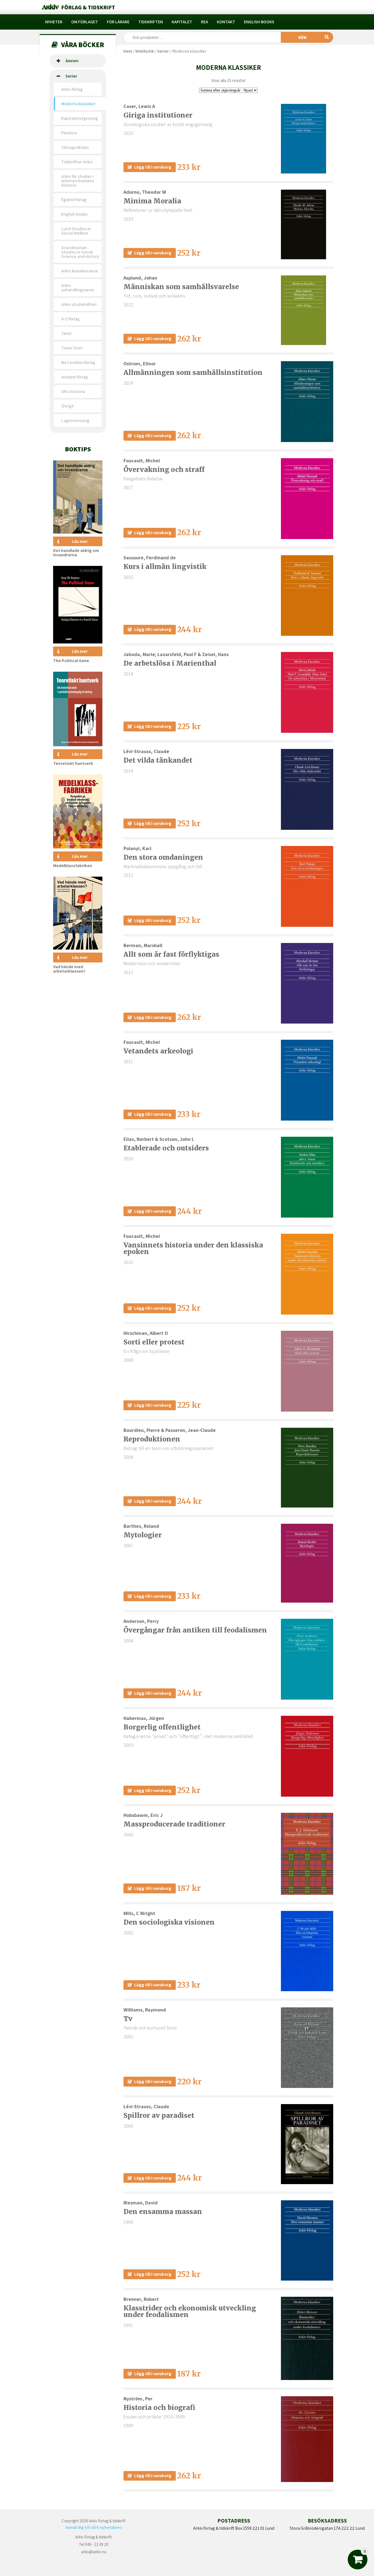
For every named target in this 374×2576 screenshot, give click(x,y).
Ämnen (72, 61)
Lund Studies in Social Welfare (76, 231)
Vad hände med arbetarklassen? (69, 969)
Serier (71, 76)
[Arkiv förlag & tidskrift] (78, 7)
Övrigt (67, 406)
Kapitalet (182, 22)
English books (259, 22)
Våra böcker (83, 45)
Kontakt (226, 22)
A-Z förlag (71, 319)
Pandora (69, 133)
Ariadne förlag (75, 377)
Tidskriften (151, 22)
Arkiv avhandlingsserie (78, 288)
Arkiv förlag (72, 89)
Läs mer (80, 541)
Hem (128, 51)
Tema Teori (72, 348)
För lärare (118, 22)
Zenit (67, 333)
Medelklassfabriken (73, 866)
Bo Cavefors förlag (78, 362)
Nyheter (54, 22)
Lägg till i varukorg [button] (153, 167)
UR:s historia (73, 391)
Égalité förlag (74, 200)
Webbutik (145, 51)
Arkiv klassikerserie (80, 271)
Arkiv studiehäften (79, 304)
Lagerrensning (75, 421)
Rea (205, 22)
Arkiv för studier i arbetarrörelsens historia (78, 181)
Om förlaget (85, 22)
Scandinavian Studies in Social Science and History (80, 252)
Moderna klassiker (78, 104)
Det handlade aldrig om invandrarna (76, 553)
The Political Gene (71, 661)
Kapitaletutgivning (80, 118)
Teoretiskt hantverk (73, 763)
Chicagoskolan (75, 147)
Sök (302, 37)
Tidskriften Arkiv (77, 162)
